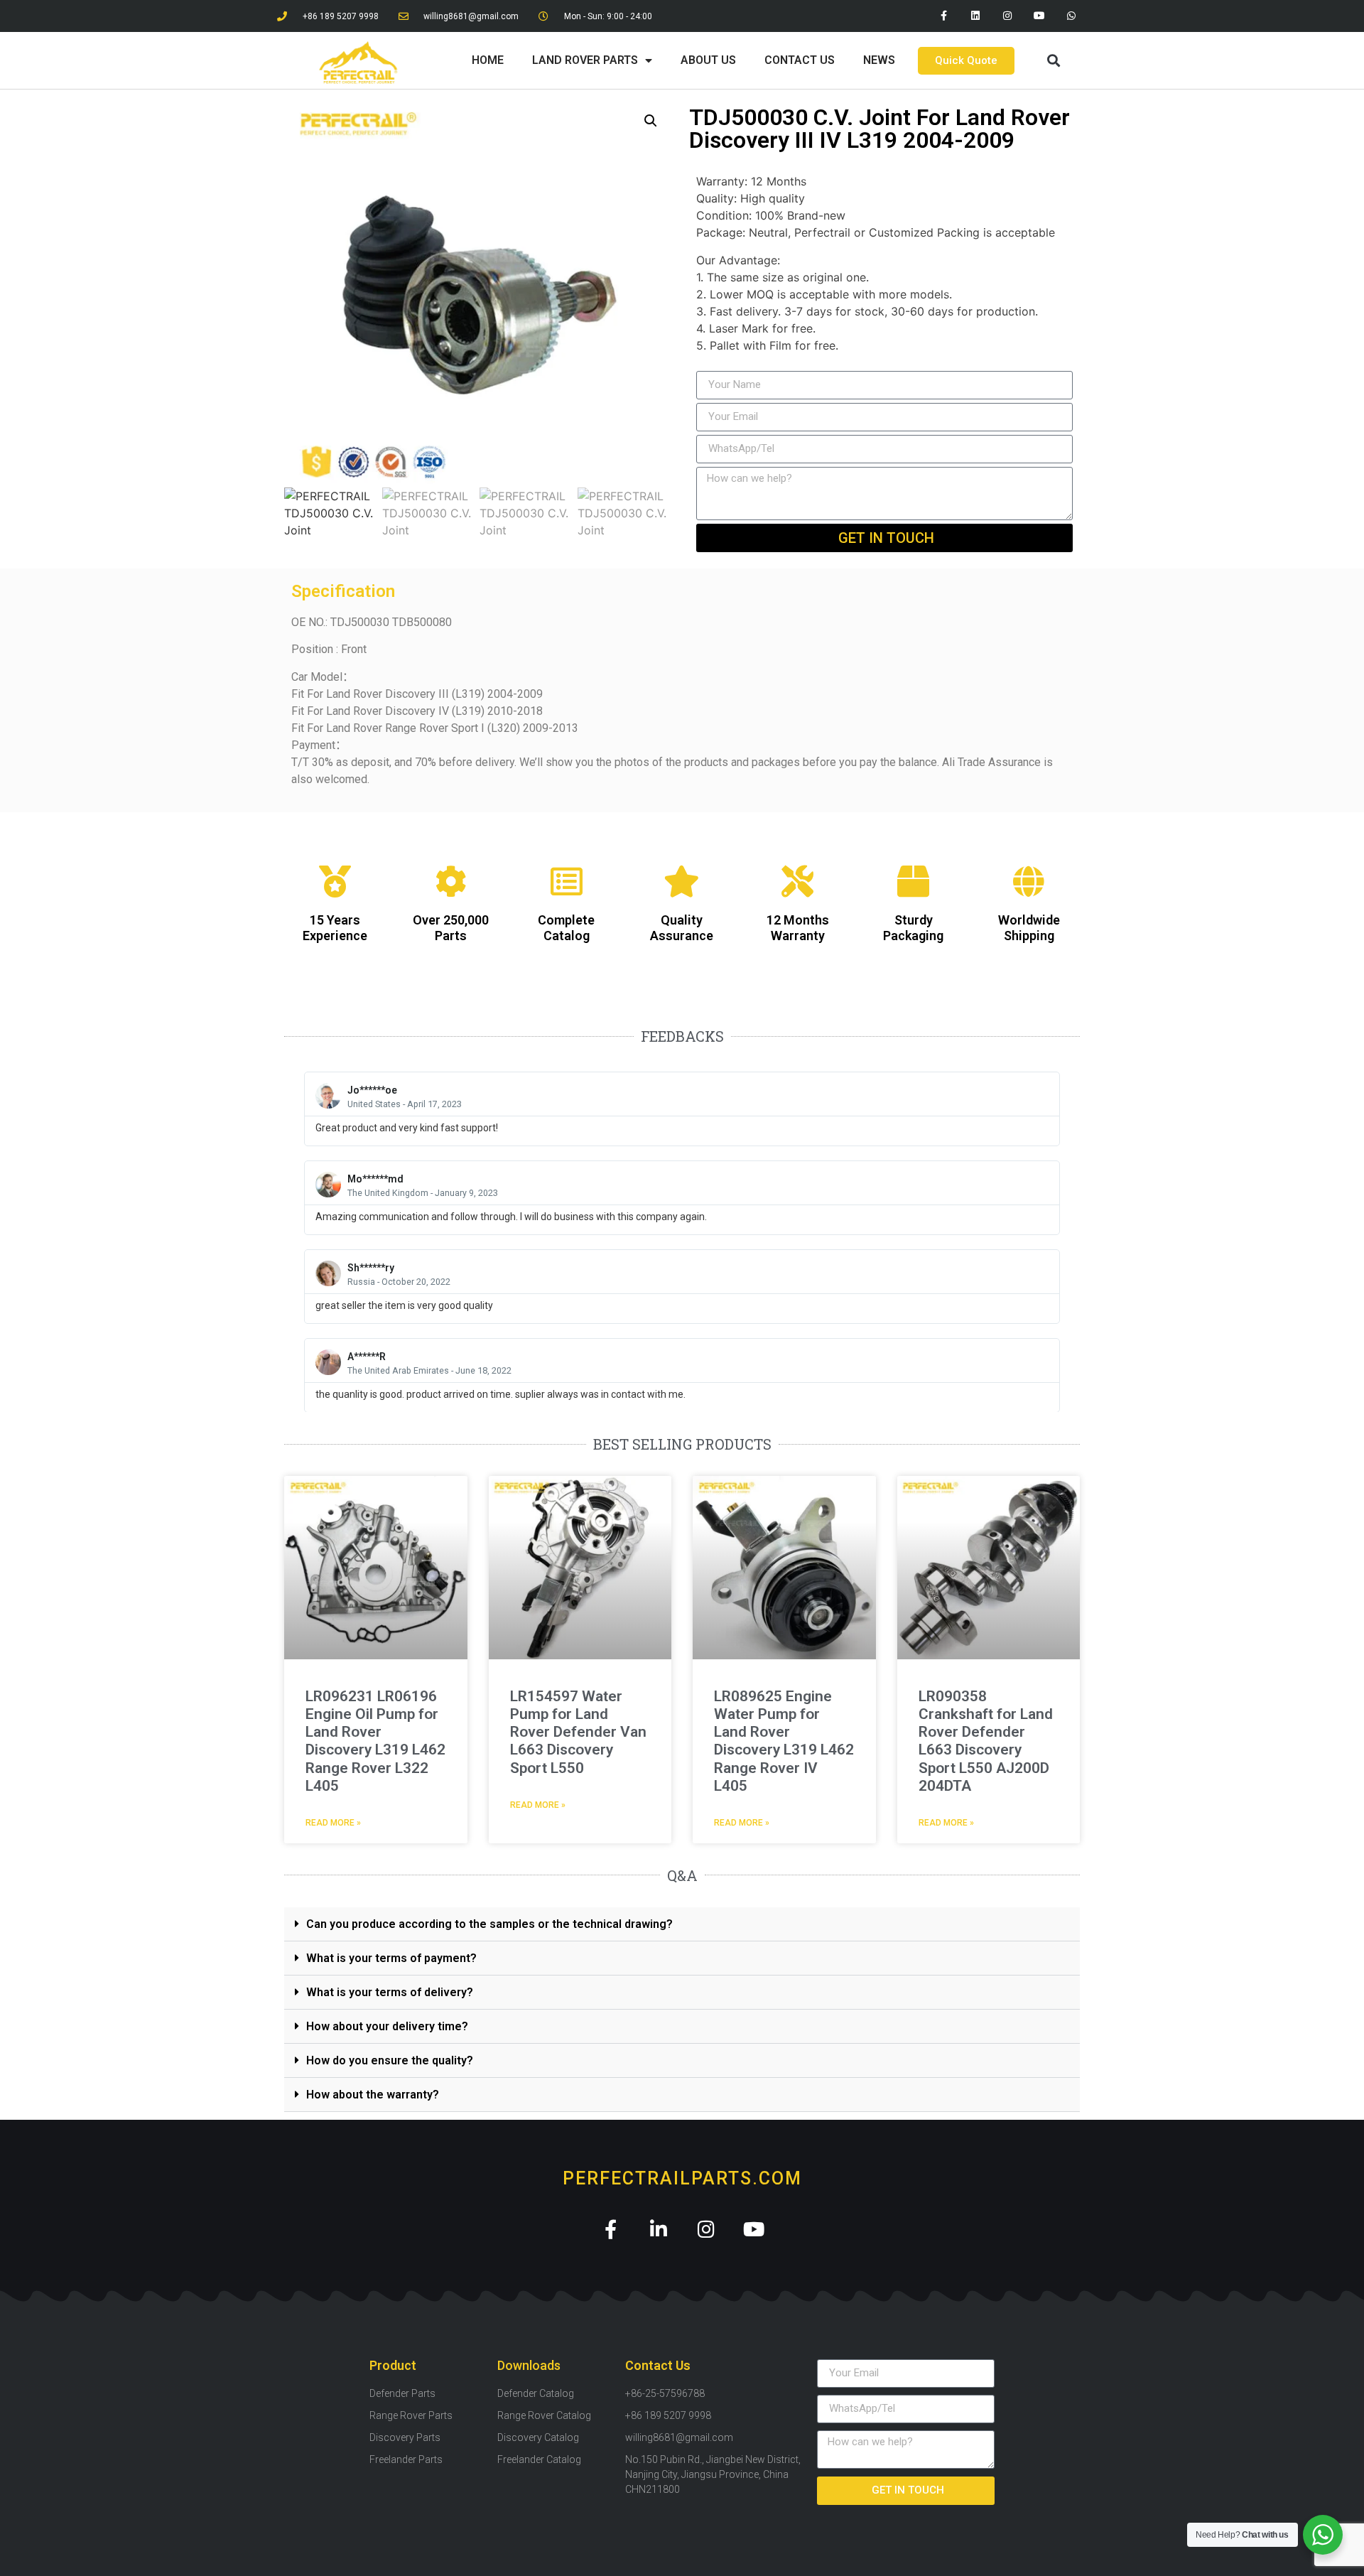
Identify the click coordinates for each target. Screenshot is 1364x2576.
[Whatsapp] (1071, 16)
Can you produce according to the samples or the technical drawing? (489, 1924)
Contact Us (800, 60)
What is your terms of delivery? (390, 1992)
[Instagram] (1008, 16)
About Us (708, 60)
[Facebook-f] (944, 16)
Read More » (333, 1823)
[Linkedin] (976, 16)
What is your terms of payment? (391, 1958)
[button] (1053, 61)
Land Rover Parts (585, 60)
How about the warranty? (373, 2095)
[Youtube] (1039, 16)
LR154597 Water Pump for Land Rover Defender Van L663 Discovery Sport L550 (578, 1732)
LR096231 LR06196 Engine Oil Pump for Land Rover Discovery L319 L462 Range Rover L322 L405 (375, 1741)
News (879, 60)
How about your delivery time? (387, 2026)
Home (488, 60)
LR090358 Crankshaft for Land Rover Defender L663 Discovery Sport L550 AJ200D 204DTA (986, 1741)
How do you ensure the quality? (390, 2060)
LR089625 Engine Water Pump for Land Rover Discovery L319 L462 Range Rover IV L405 (784, 1741)
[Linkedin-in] (658, 2229)
